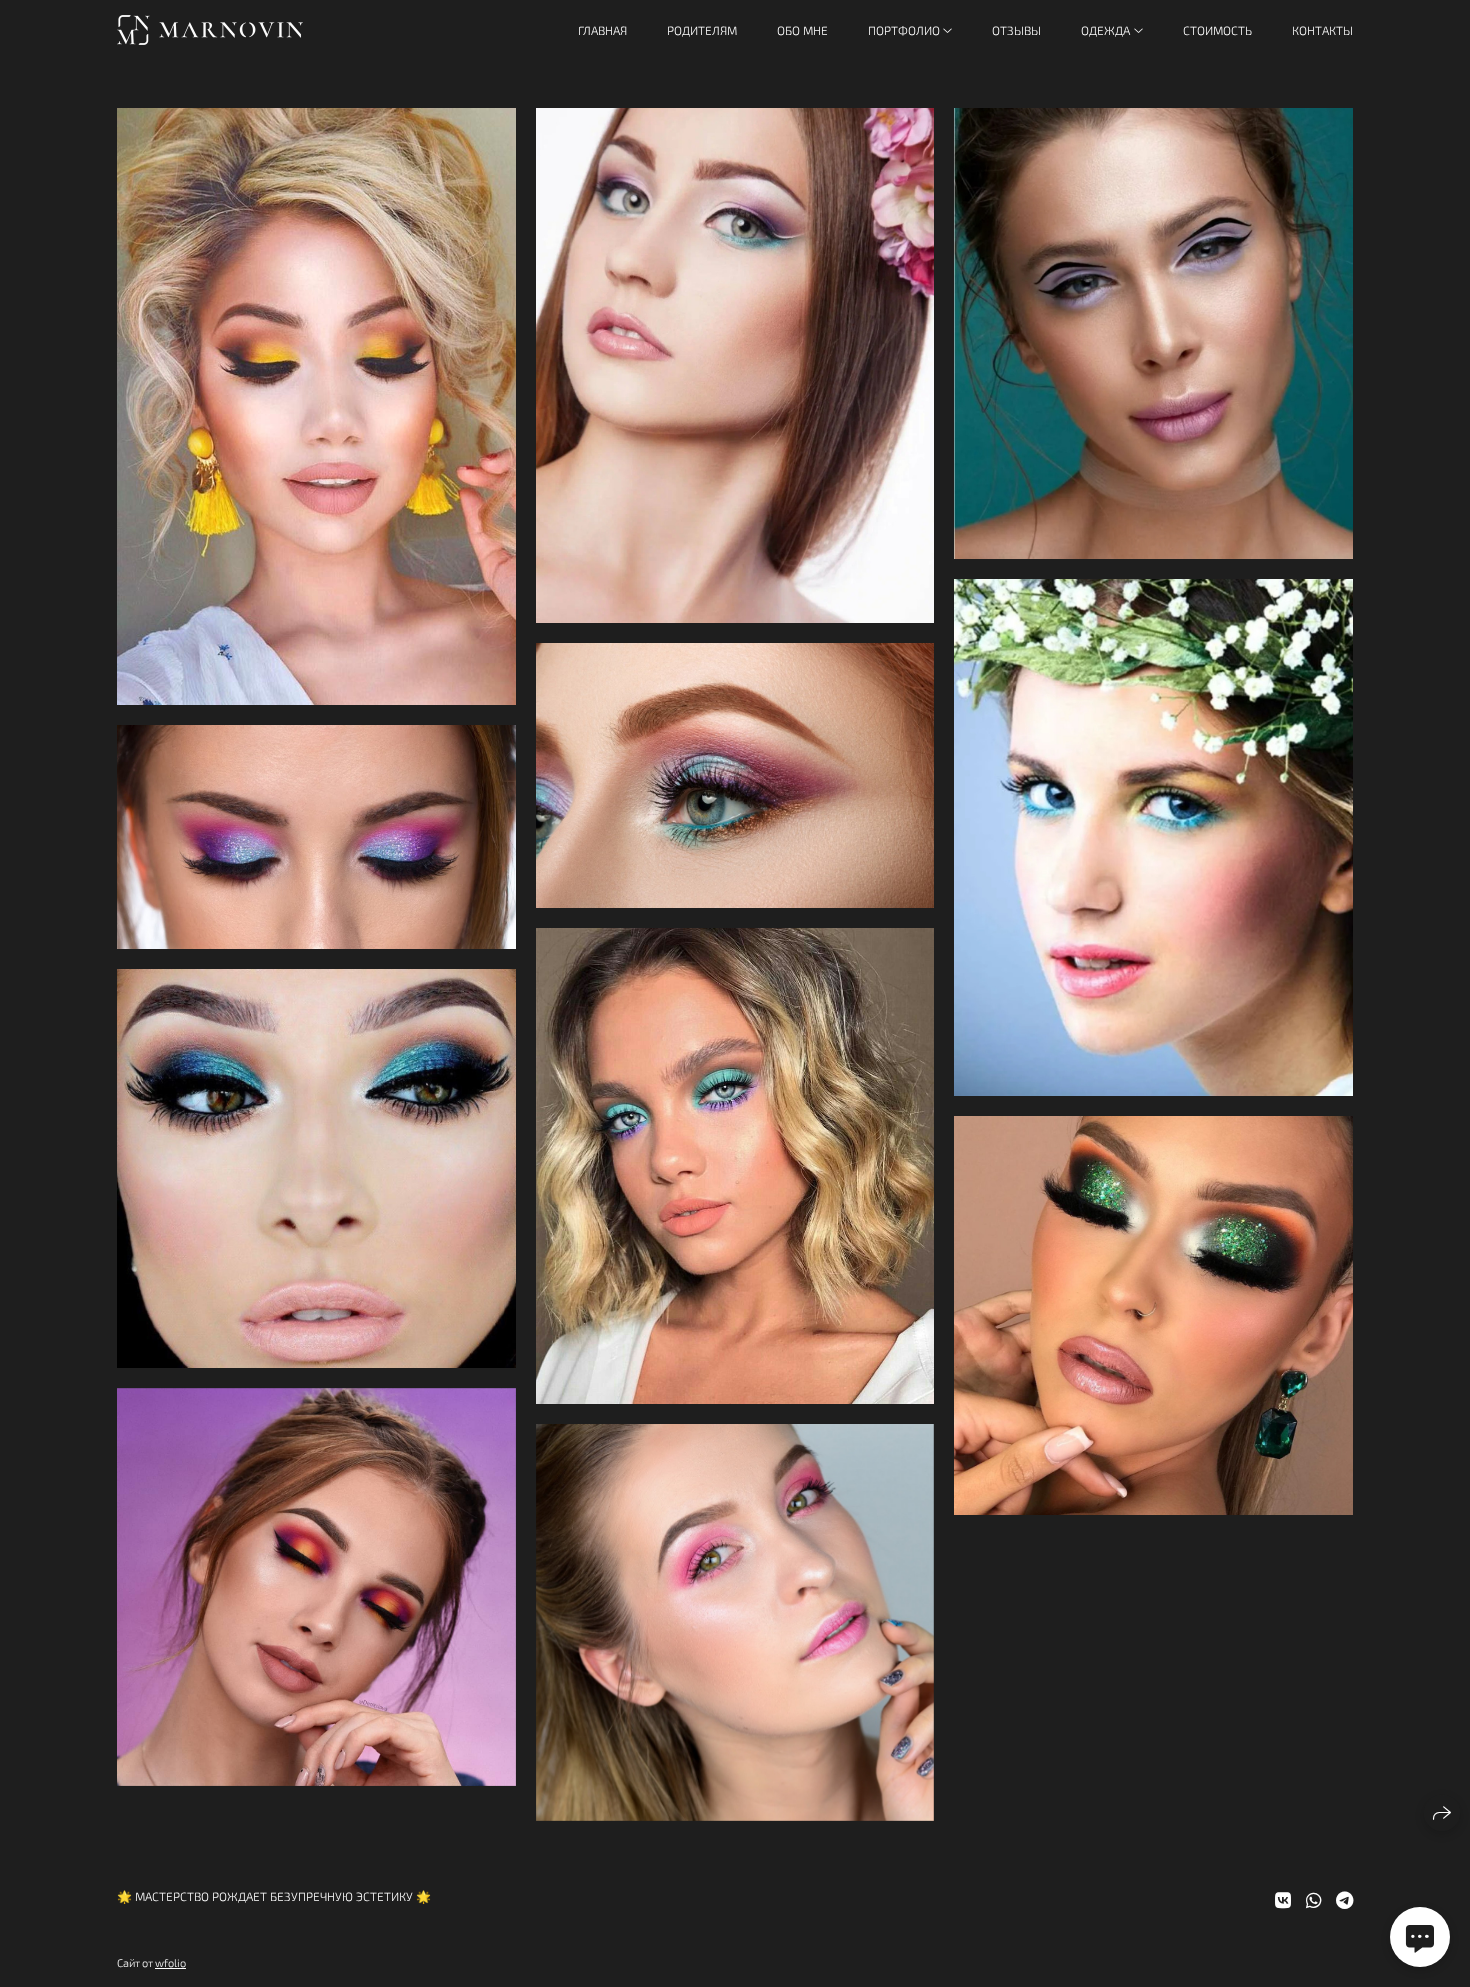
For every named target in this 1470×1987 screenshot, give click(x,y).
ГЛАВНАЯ (602, 30)
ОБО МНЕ (802, 30)
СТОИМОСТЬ (1217, 30)
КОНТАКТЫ (1322, 30)
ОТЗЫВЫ (1016, 30)
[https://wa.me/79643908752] (1314, 1900)
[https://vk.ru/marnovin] (1283, 1900)
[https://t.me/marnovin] (1344, 1900)
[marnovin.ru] (210, 30)
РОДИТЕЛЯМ (702, 30)
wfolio (170, 1962)
